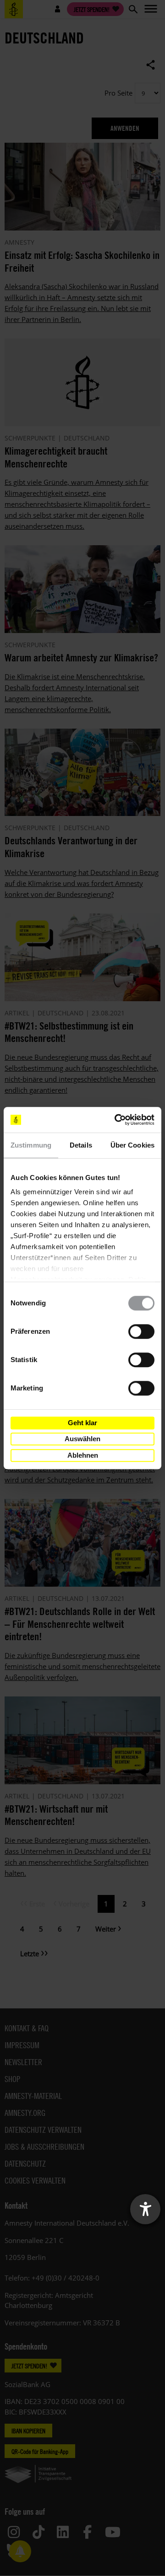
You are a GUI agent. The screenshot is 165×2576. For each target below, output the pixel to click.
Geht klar (82, 1423)
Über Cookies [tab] (132, 1145)
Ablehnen (83, 1455)
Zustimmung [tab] (31, 1145)
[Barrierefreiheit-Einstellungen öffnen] (145, 2209)
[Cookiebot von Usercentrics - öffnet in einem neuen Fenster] (116, 1120)
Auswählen (82, 1439)
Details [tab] (81, 1145)
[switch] (141, 1331)
